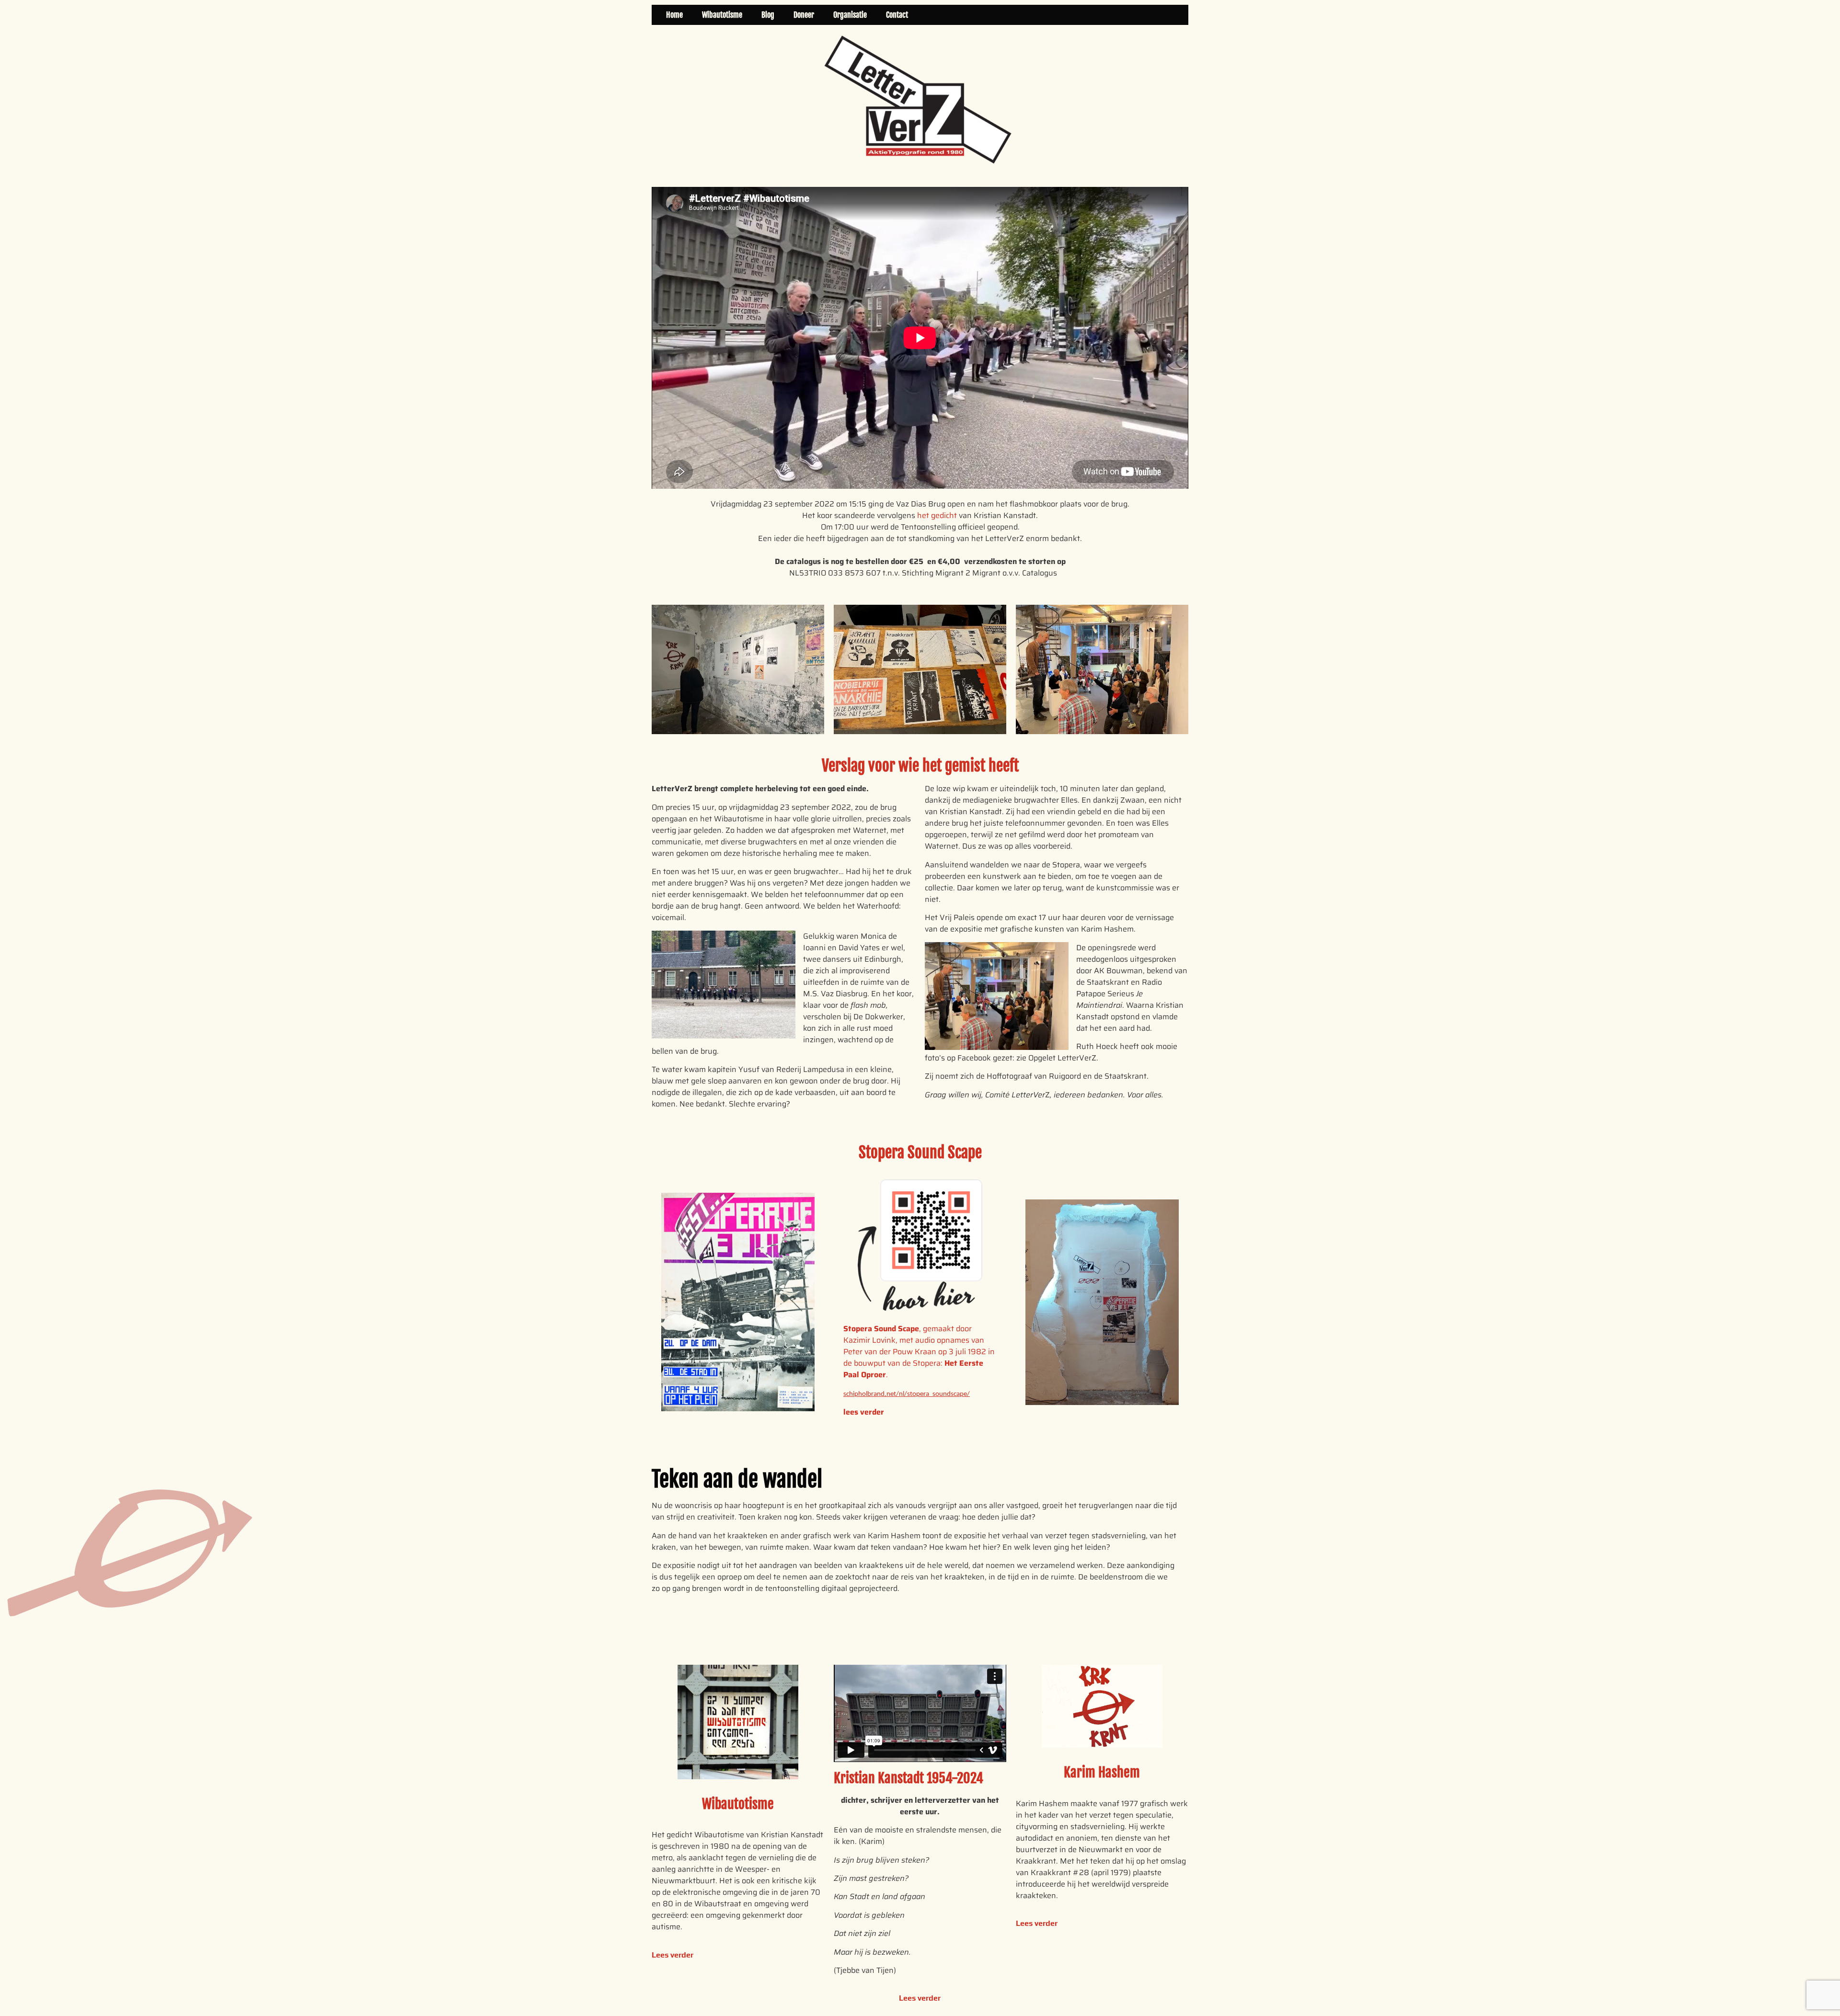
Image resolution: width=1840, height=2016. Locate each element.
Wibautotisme (722, 15)
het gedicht (937, 515)
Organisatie (850, 15)
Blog (768, 15)
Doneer (804, 15)
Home (674, 15)
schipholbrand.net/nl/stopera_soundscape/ (907, 1394)
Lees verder (673, 1955)
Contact (897, 15)
